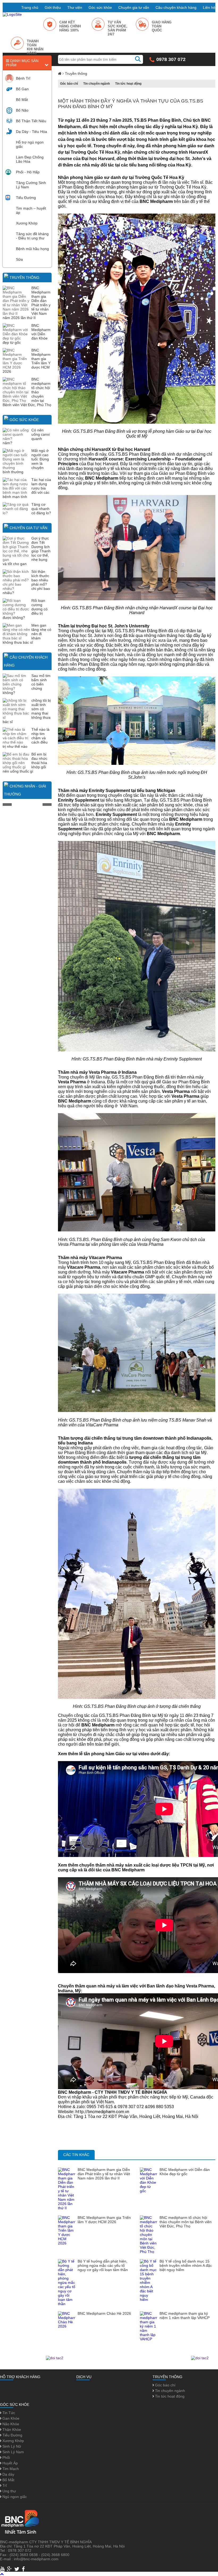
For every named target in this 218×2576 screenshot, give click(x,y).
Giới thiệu (53, 7)
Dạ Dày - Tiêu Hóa (32, 132)
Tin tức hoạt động (128, 84)
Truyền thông (24, 277)
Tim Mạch (10, 2469)
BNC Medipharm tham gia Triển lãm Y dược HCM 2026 (104, 2220)
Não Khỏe (10, 2424)
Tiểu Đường (26, 198)
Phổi (6, 2457)
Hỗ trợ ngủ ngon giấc (30, 144)
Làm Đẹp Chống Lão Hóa (30, 159)
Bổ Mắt (22, 100)
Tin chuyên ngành (97, 84)
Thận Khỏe (11, 2430)
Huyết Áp (10, 2463)
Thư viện (75, 7)
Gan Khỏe (10, 2418)
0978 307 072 (171, 59)
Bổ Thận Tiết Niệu (31, 121)
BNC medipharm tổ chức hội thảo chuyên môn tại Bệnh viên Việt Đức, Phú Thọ (186, 2222)
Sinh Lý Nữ (11, 2446)
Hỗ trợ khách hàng (20, 2377)
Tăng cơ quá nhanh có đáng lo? (41, 509)
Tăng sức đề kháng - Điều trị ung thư (32, 236)
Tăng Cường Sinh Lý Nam (31, 185)
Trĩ (4, 2485)
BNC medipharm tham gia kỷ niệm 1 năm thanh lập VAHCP (185, 2316)
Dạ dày (8, 2474)
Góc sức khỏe (100, 7)
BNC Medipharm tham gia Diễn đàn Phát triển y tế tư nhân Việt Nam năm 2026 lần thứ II (104, 2174)
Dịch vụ (84, 2377)
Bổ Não (22, 110)
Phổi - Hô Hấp (28, 172)
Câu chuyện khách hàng (176, 7)
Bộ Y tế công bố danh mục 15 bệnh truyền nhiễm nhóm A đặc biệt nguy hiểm (186, 2265)
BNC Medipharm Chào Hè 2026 (104, 2313)
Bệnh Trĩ (23, 78)
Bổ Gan (22, 89)
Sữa (19, 259)
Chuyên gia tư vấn (134, 7)
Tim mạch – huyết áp (31, 210)
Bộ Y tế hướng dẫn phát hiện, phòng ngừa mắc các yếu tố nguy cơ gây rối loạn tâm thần (103, 2265)
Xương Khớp (27, 223)
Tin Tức (8, 2413)
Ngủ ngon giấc (14, 2497)
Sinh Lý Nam (13, 2452)
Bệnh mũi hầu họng (32, 249)
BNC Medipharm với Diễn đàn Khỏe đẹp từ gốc (185, 2172)
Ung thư (9, 2491)
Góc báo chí (69, 84)
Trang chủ (30, 7)
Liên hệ (209, 7)
